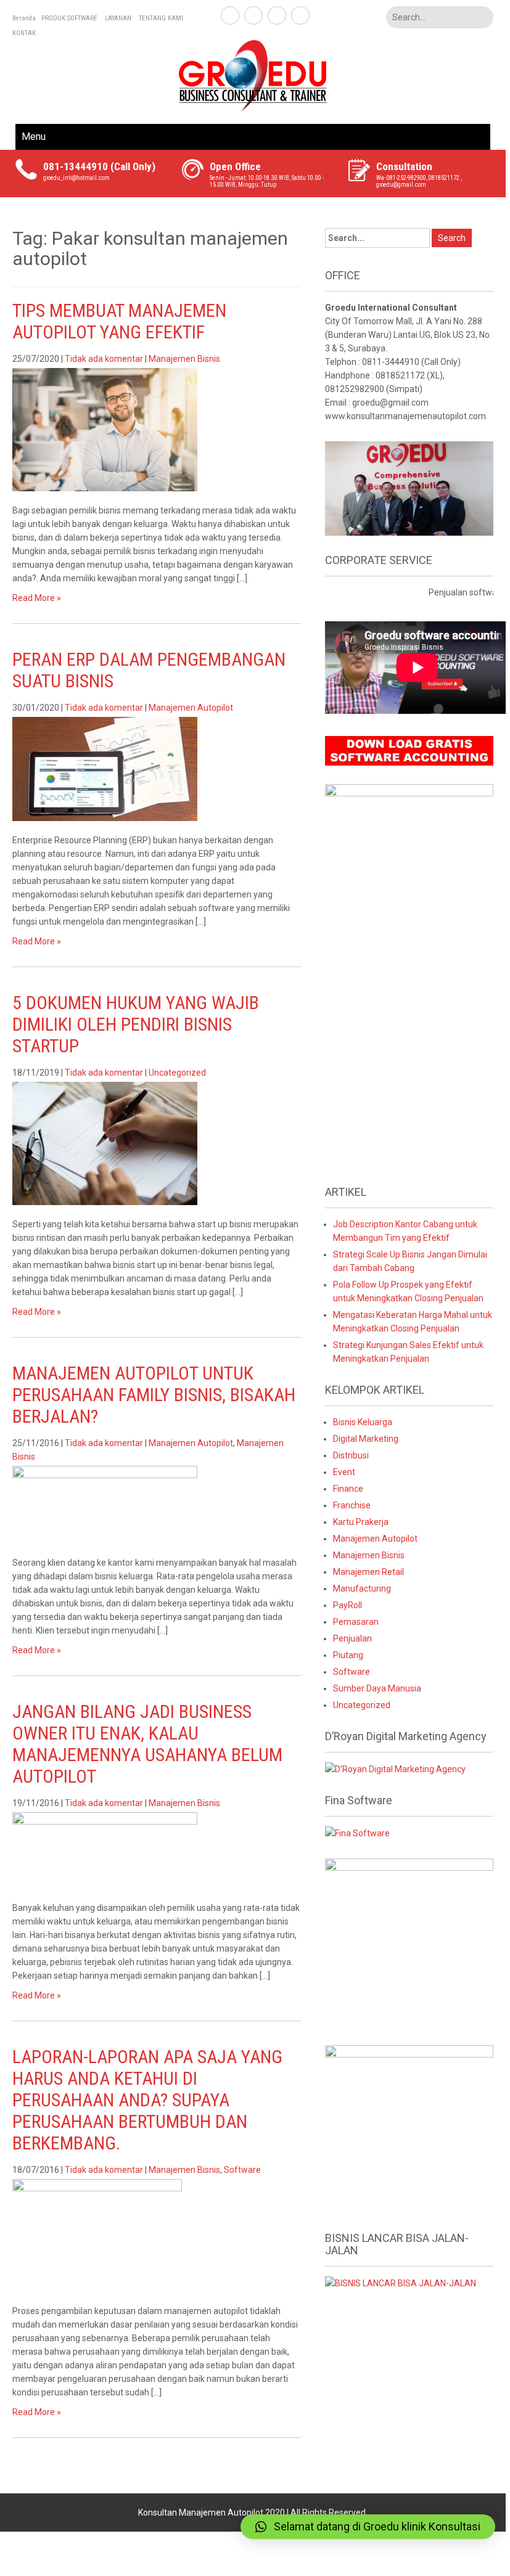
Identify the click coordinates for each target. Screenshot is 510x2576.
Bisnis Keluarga (363, 1422)
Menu (34, 137)
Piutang (348, 1655)
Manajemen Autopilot (191, 708)
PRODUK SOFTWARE (69, 18)
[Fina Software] (357, 1833)
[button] (368, 2527)
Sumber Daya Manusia (377, 1688)
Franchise (352, 1505)
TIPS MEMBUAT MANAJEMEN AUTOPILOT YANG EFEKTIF (119, 321)
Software (242, 2170)
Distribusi (351, 1455)
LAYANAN (118, 18)
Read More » (37, 598)
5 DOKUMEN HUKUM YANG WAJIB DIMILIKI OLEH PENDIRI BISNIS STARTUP (136, 1024)
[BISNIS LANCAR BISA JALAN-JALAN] (401, 2283)
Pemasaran (356, 1622)
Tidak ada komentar (104, 359)
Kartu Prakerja (361, 1522)
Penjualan (352, 1638)
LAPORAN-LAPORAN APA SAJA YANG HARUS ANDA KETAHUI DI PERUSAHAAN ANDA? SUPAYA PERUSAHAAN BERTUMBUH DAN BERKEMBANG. (147, 2100)
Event (344, 1472)
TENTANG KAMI (161, 18)
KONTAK (24, 33)
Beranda (24, 18)
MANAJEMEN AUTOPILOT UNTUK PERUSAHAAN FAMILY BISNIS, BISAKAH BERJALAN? (154, 1395)
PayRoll (348, 1605)
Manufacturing (362, 1589)
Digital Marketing (366, 1439)
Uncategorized (177, 1073)
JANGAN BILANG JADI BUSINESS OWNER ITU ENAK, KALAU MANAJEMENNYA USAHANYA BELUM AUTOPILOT (147, 1744)
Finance (348, 1489)
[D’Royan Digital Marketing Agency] (395, 1768)
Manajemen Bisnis (184, 359)
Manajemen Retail (368, 1572)
